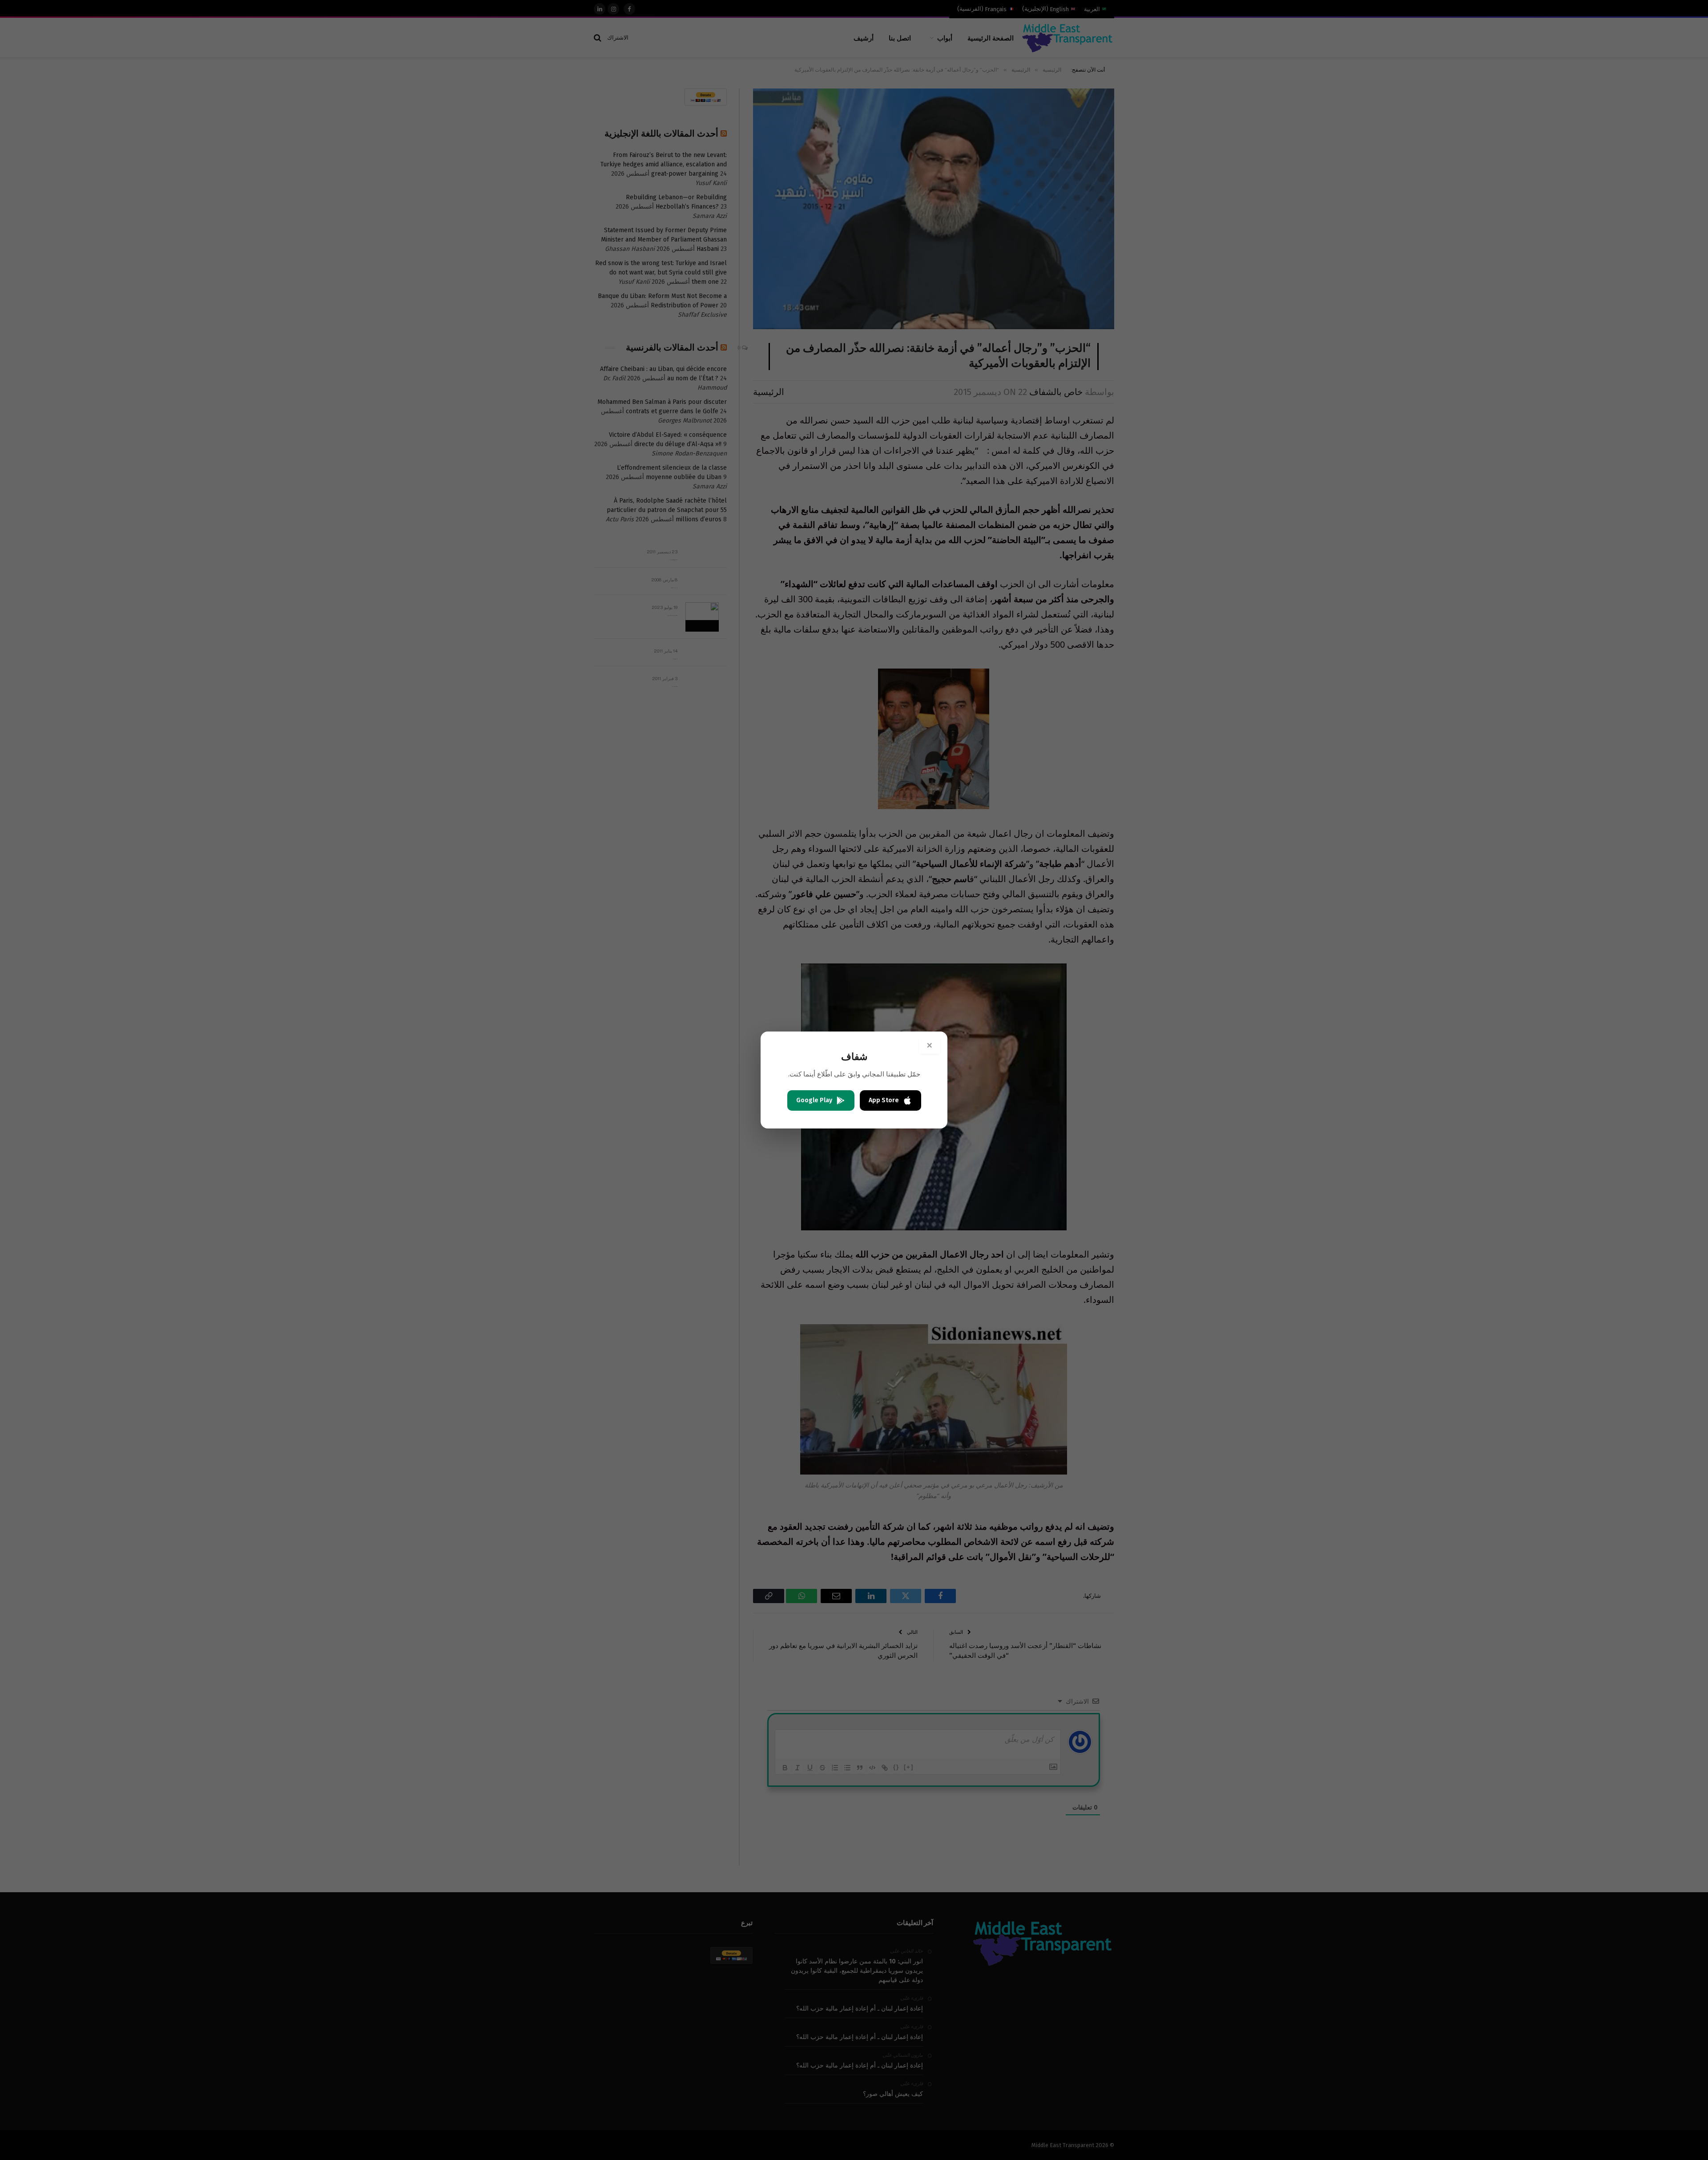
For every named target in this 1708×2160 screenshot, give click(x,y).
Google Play (814, 1100)
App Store (884, 1100)
